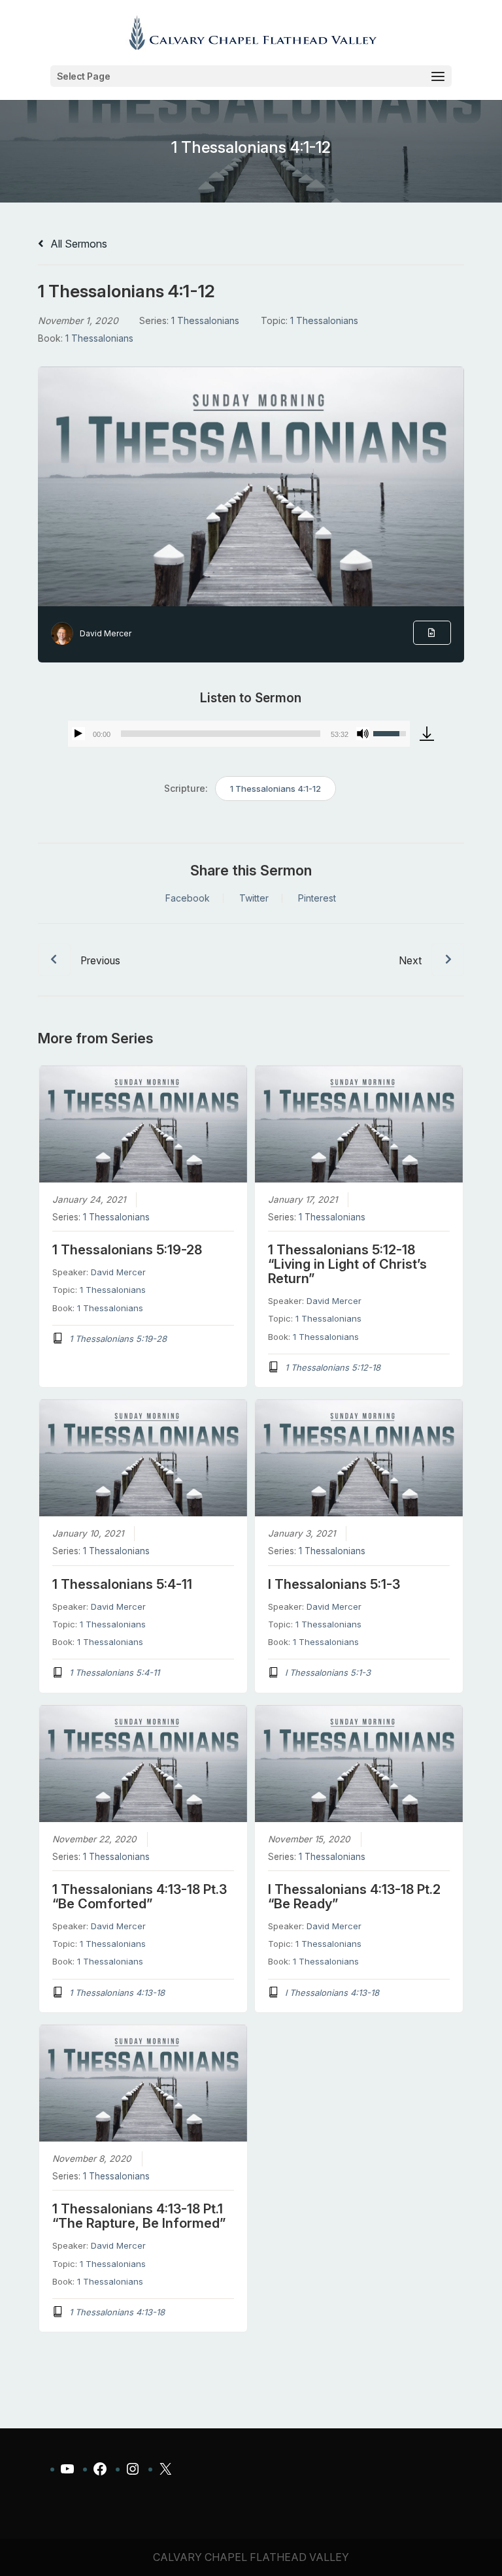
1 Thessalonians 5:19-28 (127, 1250)
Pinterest (317, 898)
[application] (239, 734)
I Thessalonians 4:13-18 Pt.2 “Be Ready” (354, 1897)
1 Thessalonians (205, 320)
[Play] (78, 734)
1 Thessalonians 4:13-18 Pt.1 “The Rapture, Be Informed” (139, 2216)
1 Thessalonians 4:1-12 (276, 789)
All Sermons (77, 244)
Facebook (188, 898)
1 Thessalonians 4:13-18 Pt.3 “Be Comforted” (140, 1897)
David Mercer (106, 633)
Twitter (254, 898)
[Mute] (363, 734)
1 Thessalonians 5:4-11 (122, 1584)
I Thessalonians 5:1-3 (334, 1584)
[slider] (220, 734)
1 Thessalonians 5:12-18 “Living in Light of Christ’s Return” (347, 1264)
